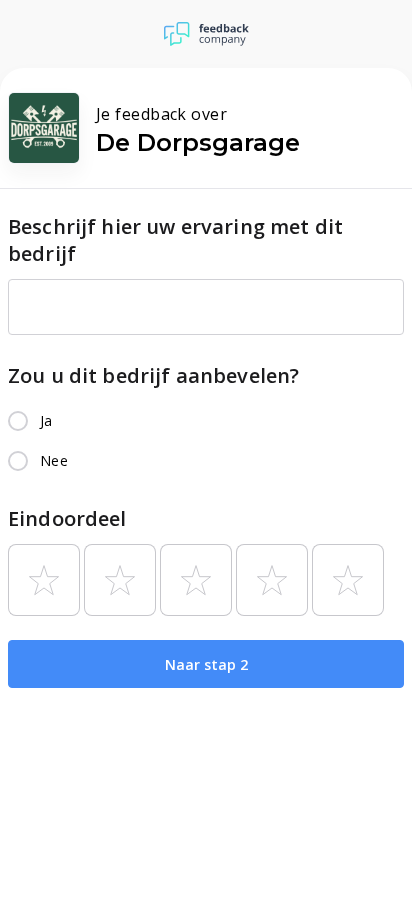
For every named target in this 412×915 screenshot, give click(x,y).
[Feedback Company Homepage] (206, 34)
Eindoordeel (67, 518)
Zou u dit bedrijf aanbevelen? (153, 375)
